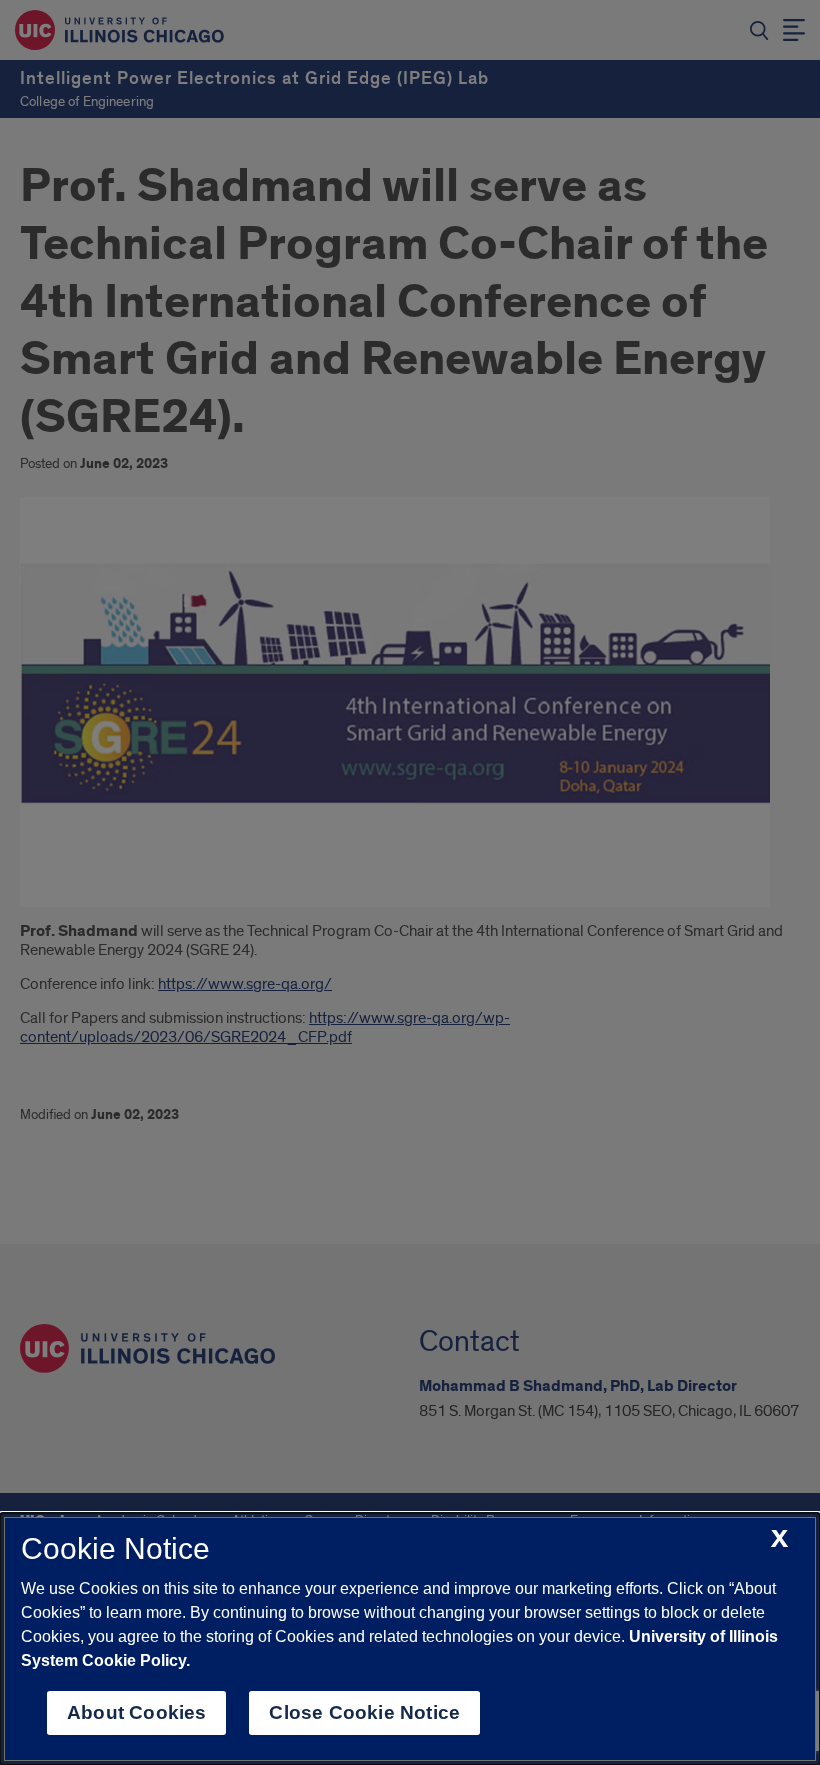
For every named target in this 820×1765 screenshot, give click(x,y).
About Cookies (136, 1712)
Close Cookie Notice (364, 1712)
